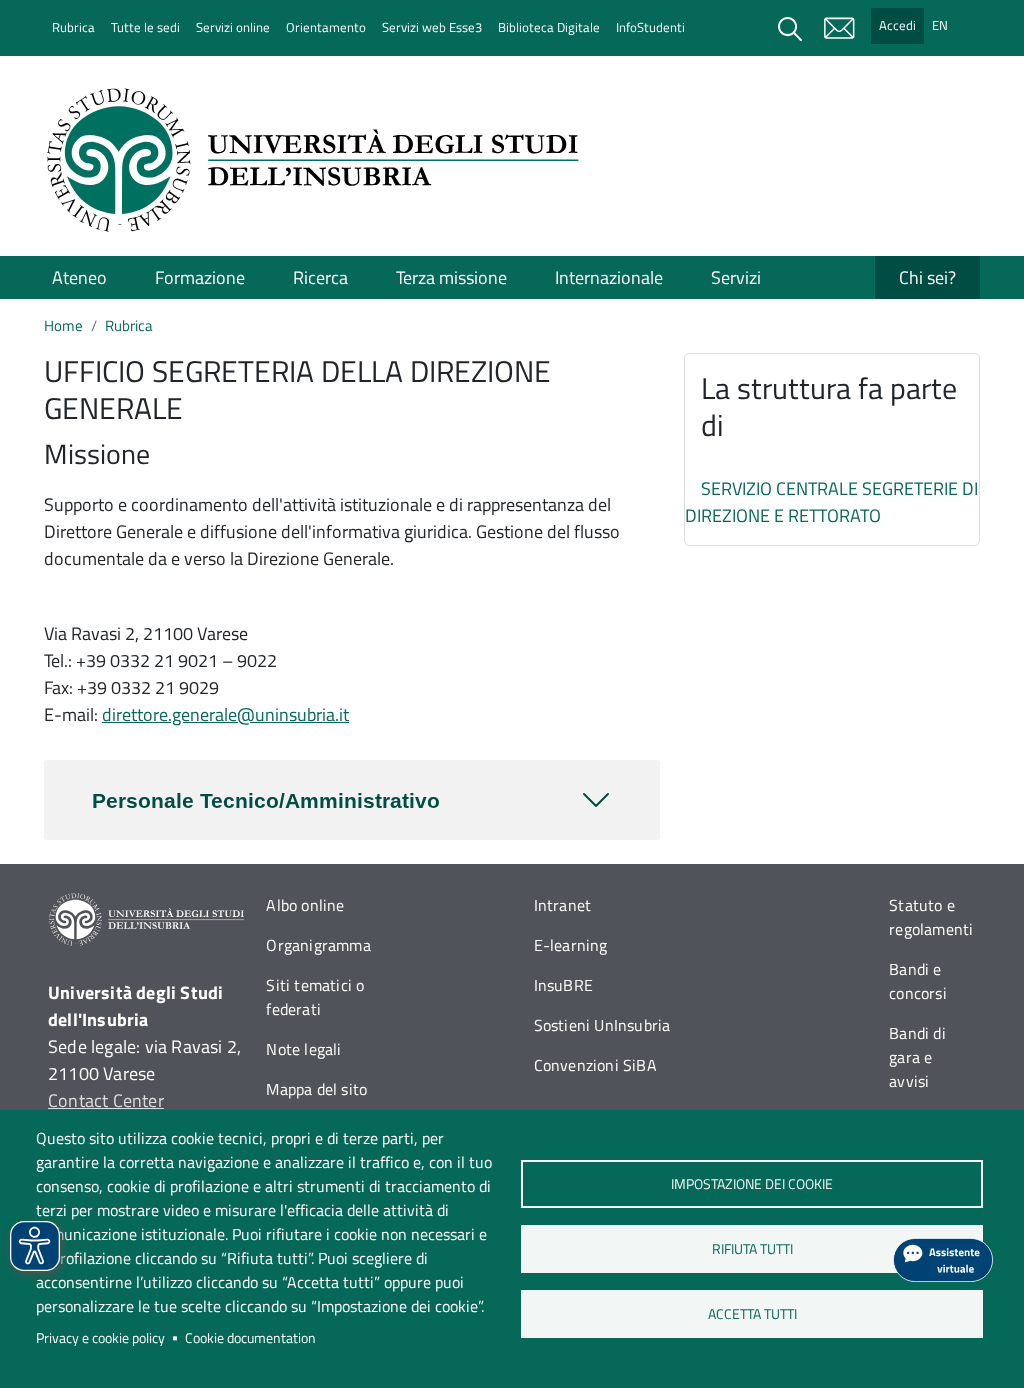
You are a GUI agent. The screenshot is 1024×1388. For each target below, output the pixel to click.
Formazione (200, 277)
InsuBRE (563, 985)
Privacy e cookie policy (100, 1338)
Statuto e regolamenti (931, 917)
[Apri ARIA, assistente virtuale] (943, 1260)
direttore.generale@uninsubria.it (225, 714)
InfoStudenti (650, 27)
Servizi (736, 277)
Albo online (305, 905)
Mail (839, 28)
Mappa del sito (316, 1089)
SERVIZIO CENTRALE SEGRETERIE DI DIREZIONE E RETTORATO (831, 502)
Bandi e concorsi (918, 981)
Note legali (303, 1049)
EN (940, 25)
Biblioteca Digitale (549, 27)
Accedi (897, 25)
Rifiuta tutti (751, 1249)
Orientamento (326, 27)
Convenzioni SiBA (595, 1065)
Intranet (563, 905)
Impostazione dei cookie (752, 1184)
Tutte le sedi (145, 27)
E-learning (571, 945)
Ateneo (79, 277)
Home (63, 325)
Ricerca (320, 277)
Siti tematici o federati (315, 997)
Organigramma (318, 945)
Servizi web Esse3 (432, 27)
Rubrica (73, 27)
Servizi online (233, 27)
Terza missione (451, 277)
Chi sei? (927, 277)
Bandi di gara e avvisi (917, 1057)
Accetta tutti (751, 1314)
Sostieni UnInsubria (602, 1025)
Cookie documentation (250, 1338)
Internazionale (609, 277)
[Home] (319, 160)
